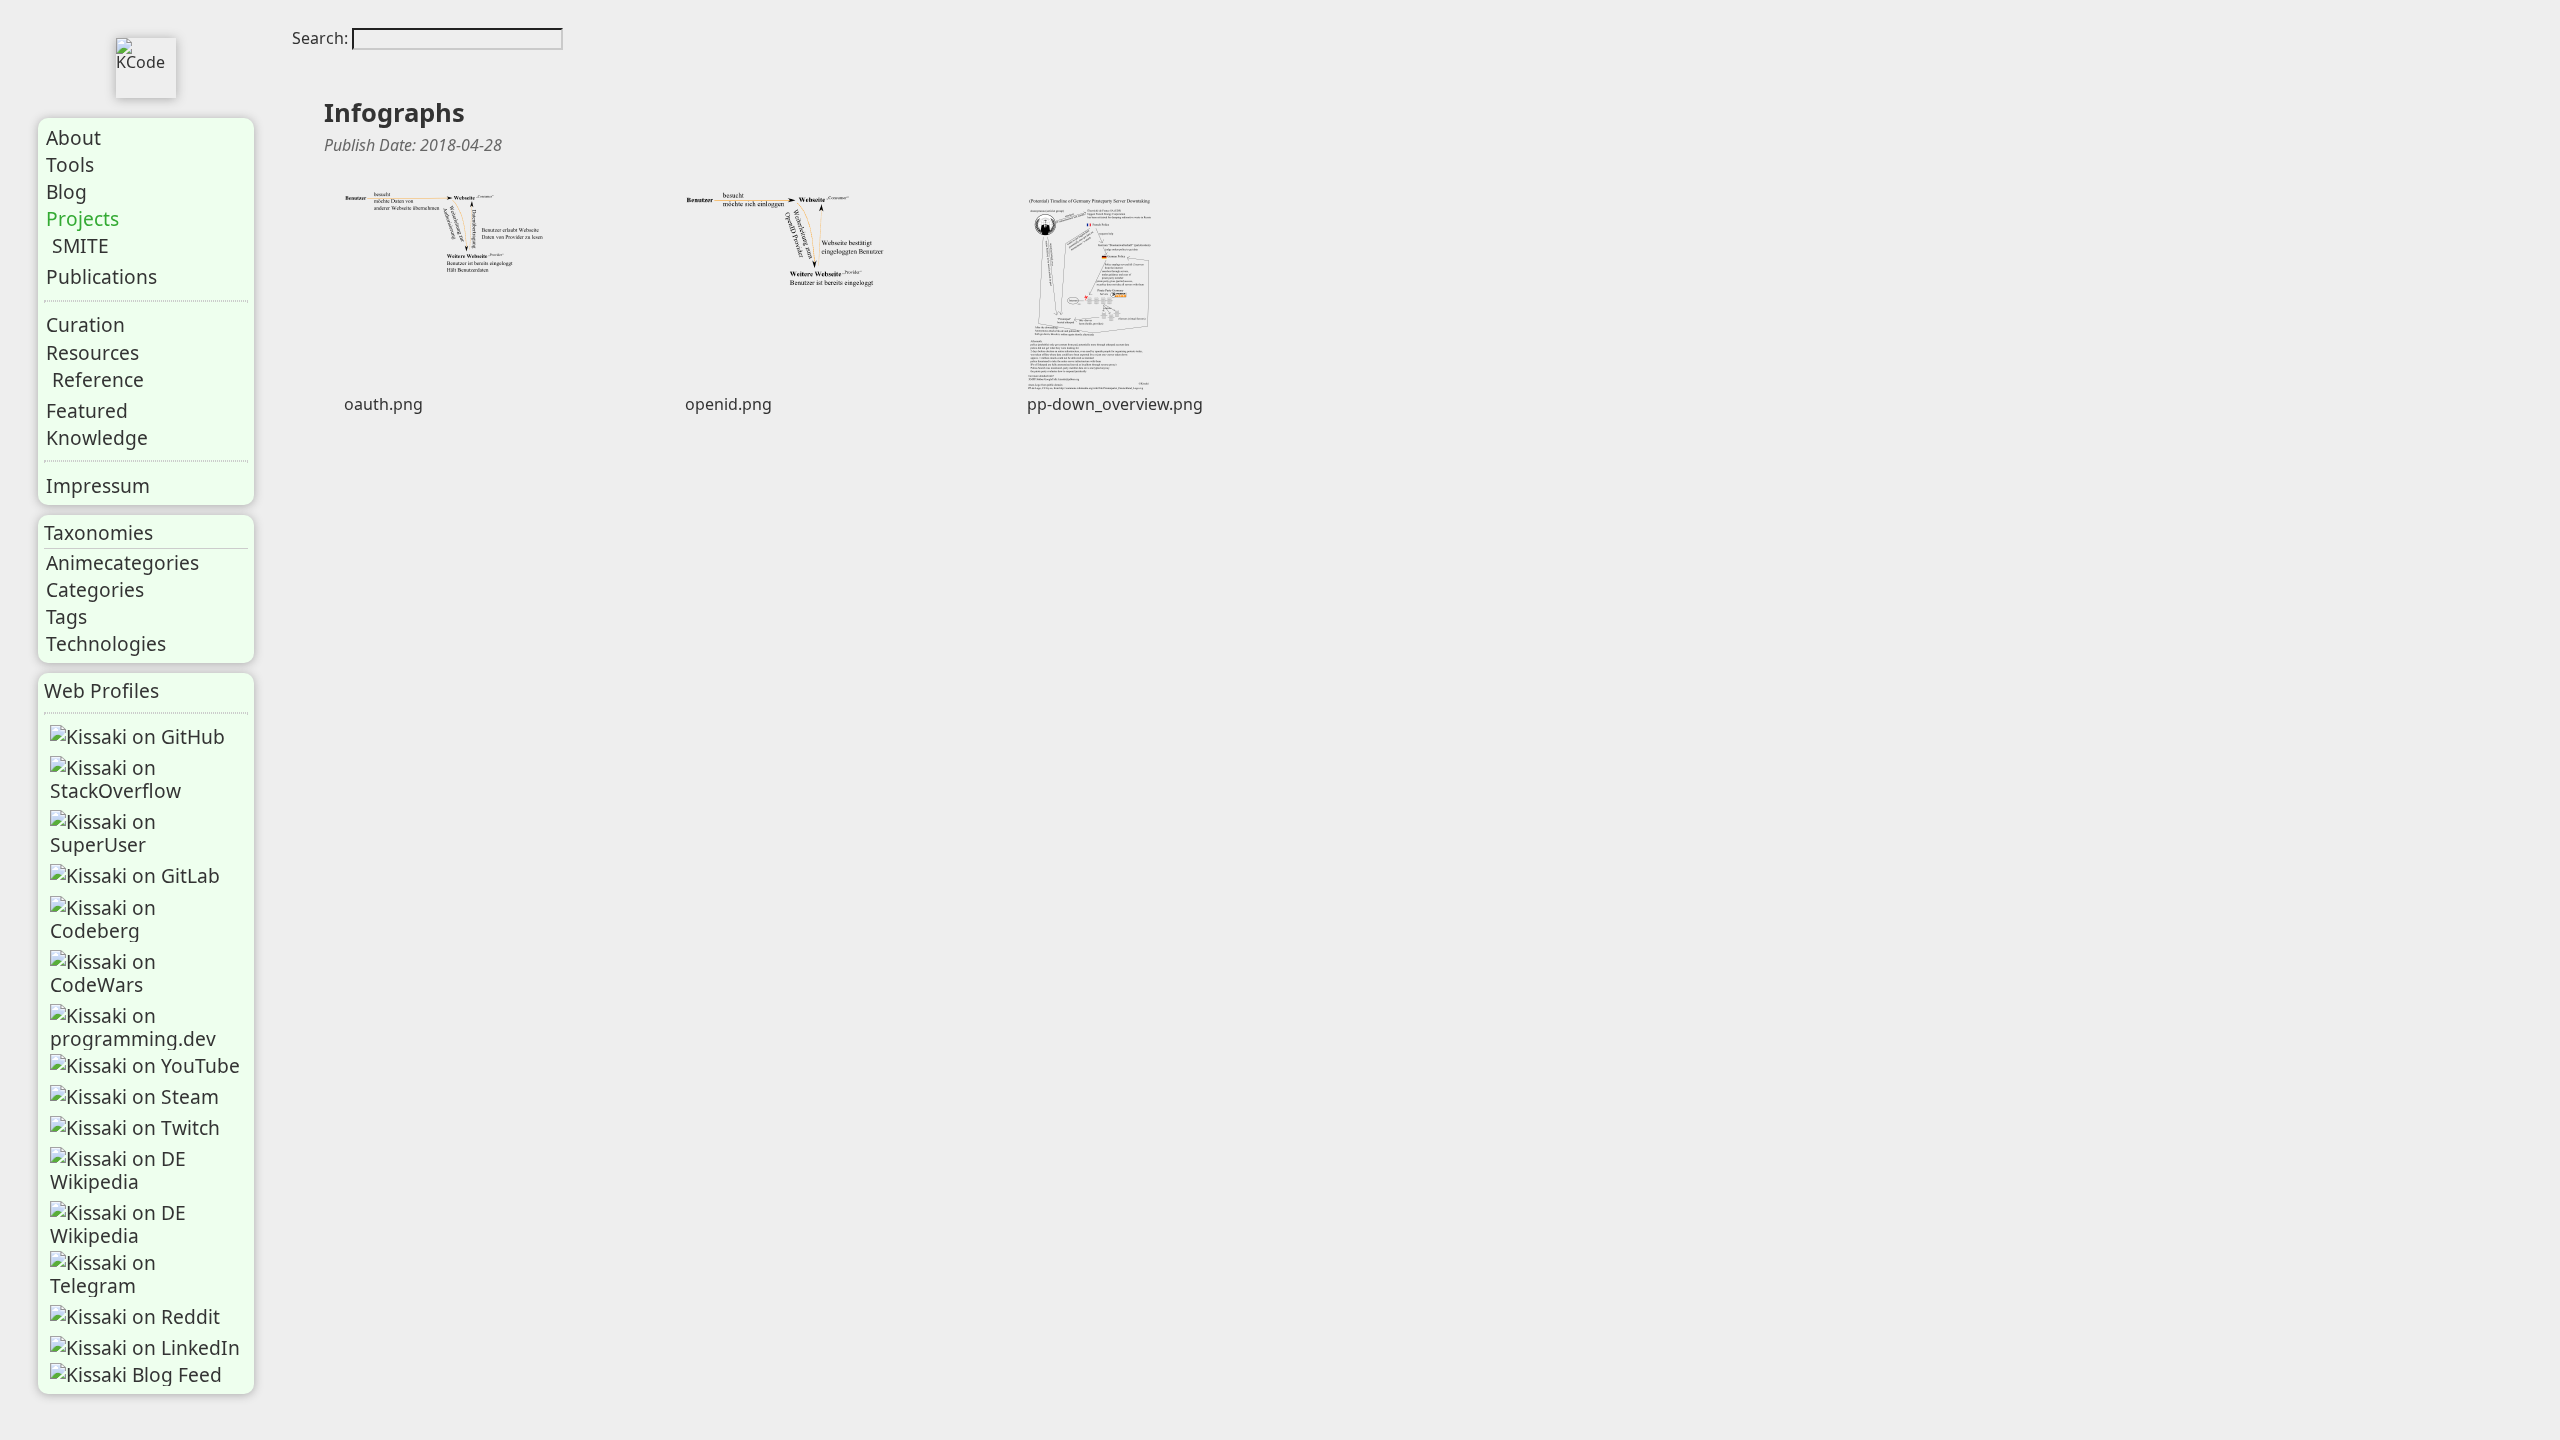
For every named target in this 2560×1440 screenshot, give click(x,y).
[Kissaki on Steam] (134, 1096)
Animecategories (122, 562)
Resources (92, 352)
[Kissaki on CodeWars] (148, 973)
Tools (70, 164)
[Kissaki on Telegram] (148, 1274)
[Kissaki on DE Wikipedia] (148, 1170)
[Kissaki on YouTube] (145, 1065)
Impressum (98, 485)
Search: (322, 38)
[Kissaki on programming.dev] (148, 1027)
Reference (98, 379)
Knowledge (97, 437)
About (73, 137)
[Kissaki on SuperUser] (148, 833)
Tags (66, 616)
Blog (66, 191)
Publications (101, 276)
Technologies (106, 643)
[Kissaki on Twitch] (135, 1127)
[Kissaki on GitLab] (135, 875)
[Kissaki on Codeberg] (148, 919)
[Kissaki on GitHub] (137, 736)
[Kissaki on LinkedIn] (145, 1347)
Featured (87, 410)
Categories (95, 589)
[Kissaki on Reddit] (135, 1316)
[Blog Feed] (136, 1374)
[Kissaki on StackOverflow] (148, 779)
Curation (85, 324)
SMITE (80, 245)
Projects (82, 218)
